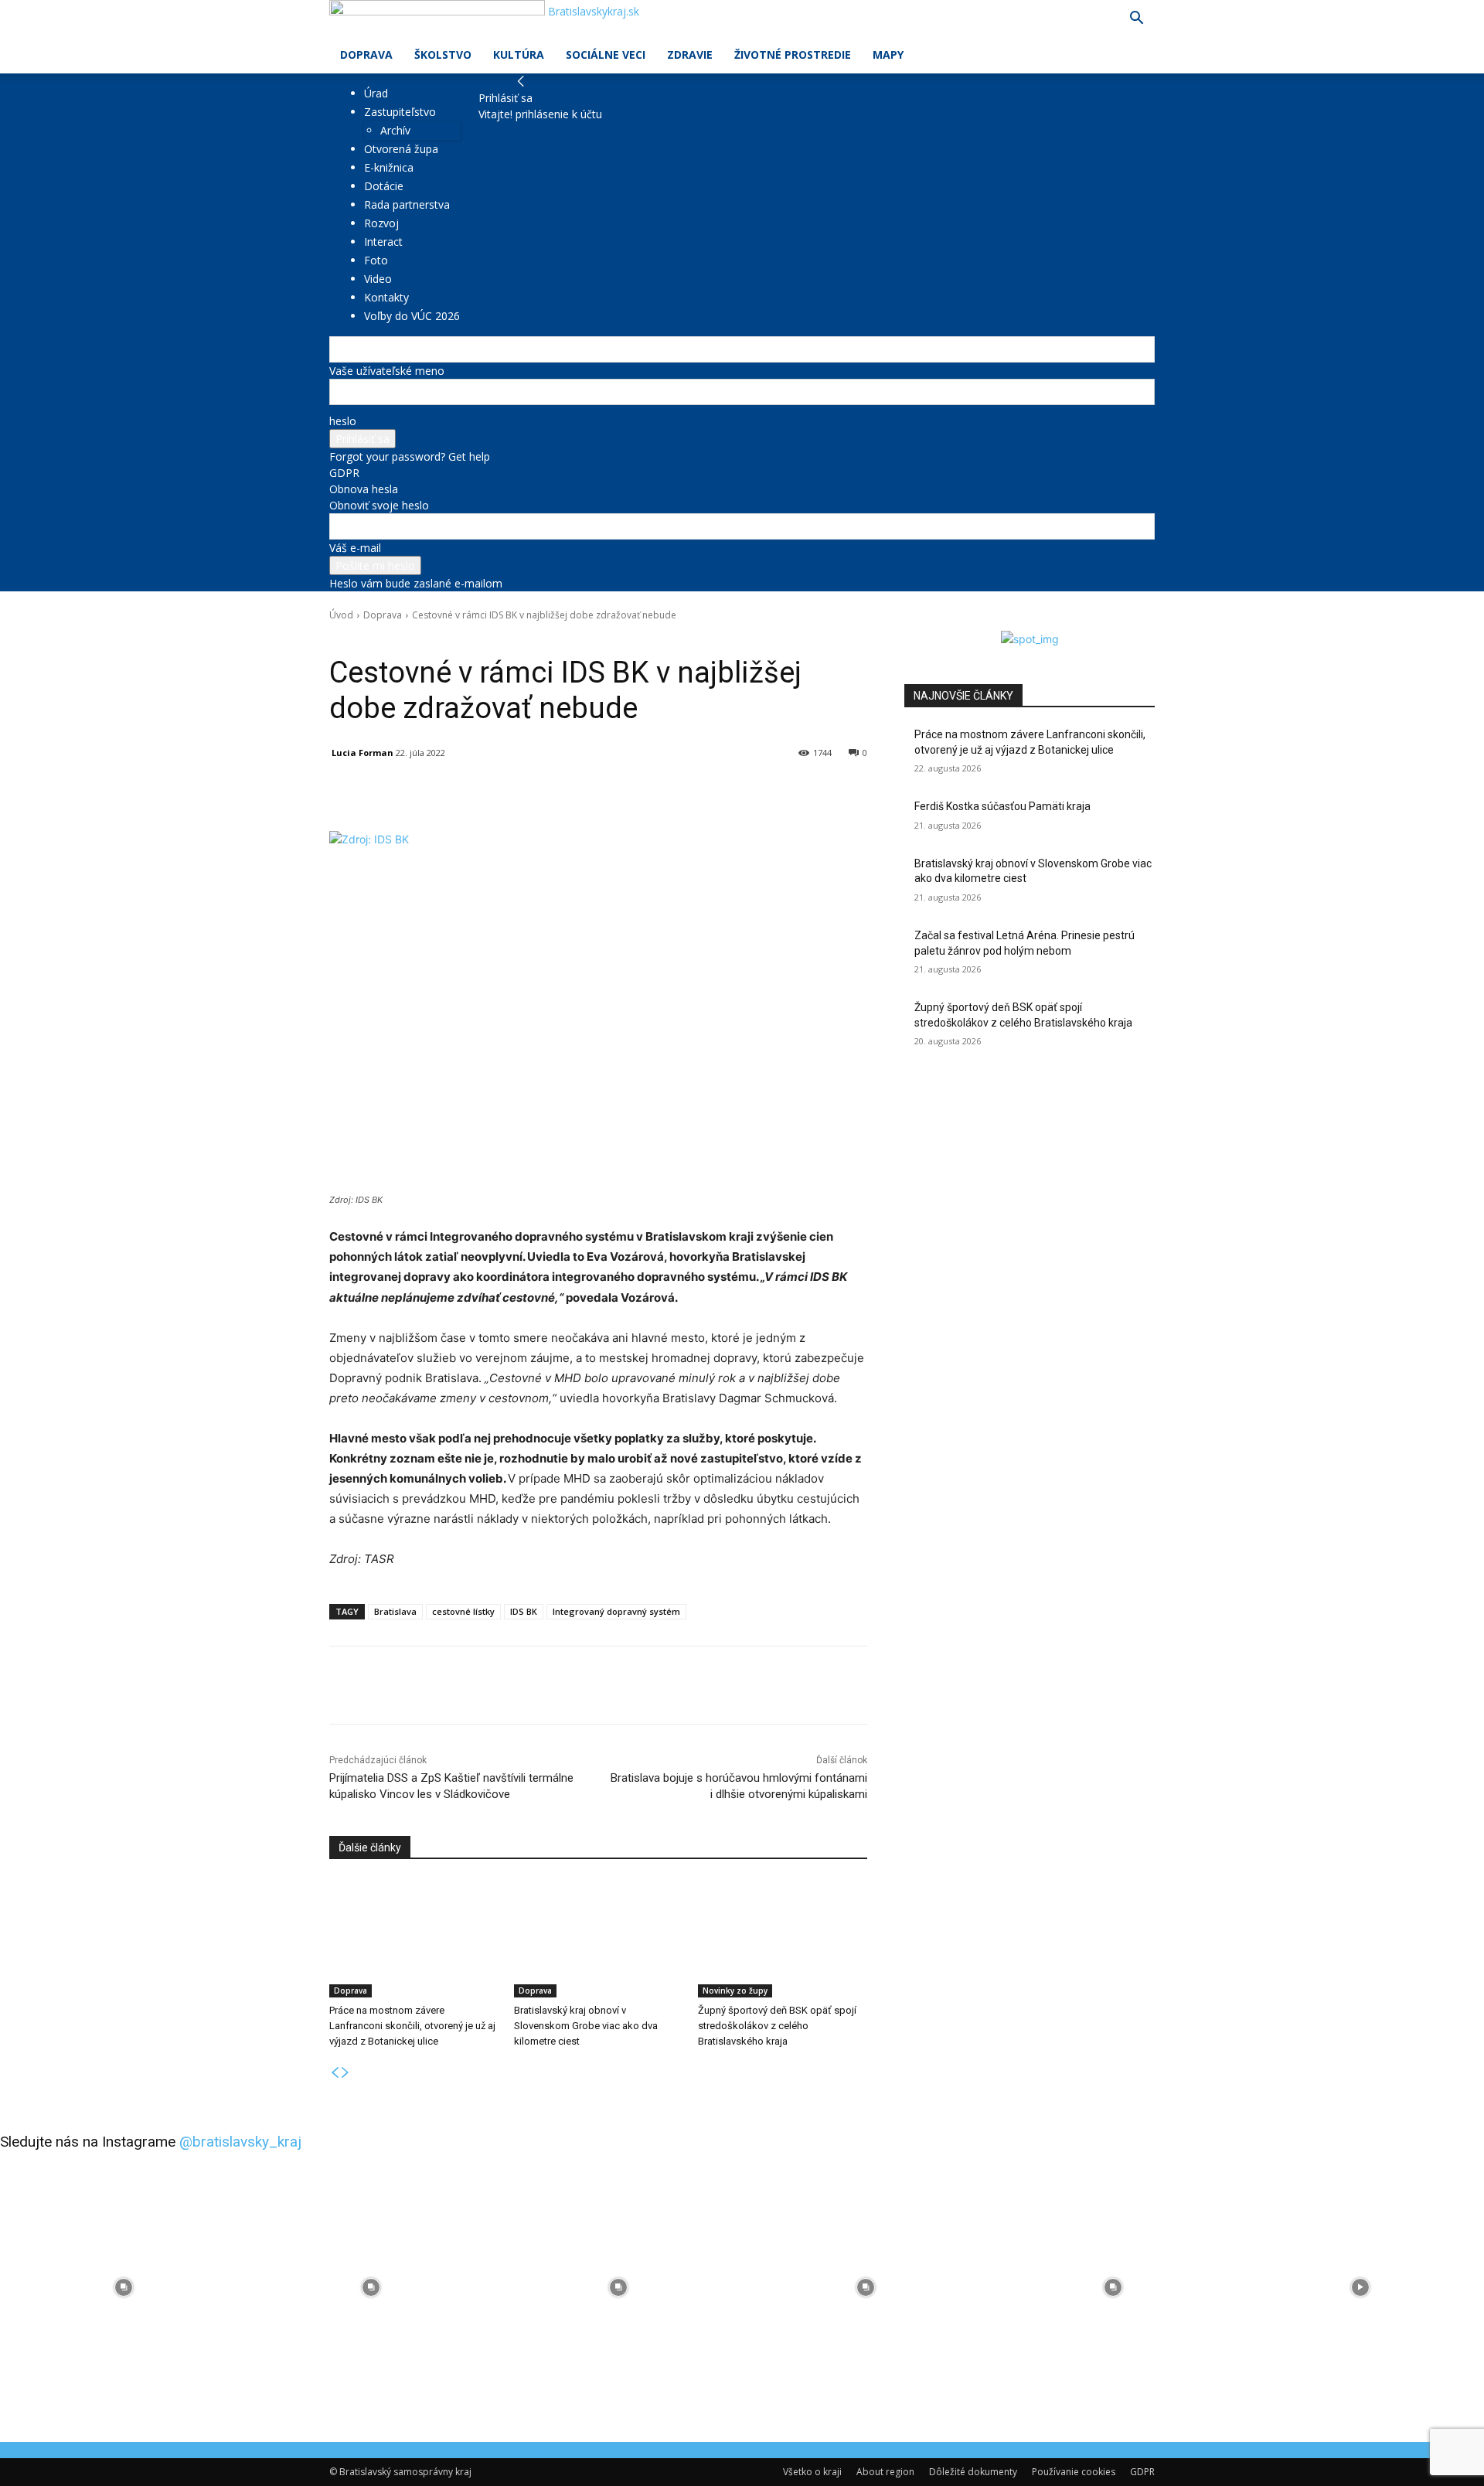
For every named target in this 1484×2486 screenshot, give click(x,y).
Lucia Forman (362, 753)
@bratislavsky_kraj (240, 2142)
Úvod (341, 615)
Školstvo (443, 54)
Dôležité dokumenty (973, 2472)
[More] (689, 792)
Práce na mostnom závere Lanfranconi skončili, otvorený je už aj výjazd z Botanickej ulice (412, 2026)
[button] (1136, 20)
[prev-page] (335, 2073)
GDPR (344, 473)
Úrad (376, 93)
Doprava (366, 54)
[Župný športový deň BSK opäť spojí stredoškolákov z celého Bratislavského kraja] (783, 1938)
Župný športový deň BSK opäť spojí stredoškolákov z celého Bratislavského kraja (777, 2026)
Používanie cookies (1074, 2472)
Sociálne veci (606, 54)
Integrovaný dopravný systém (616, 1611)
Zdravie (690, 54)
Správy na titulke (408, 637)
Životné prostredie (793, 54)
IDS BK (524, 1611)
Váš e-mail (355, 548)
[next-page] (345, 2073)
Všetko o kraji (812, 2472)
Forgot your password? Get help (410, 456)
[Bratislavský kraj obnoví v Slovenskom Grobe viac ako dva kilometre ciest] (599, 1938)
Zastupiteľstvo (400, 112)
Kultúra (519, 54)
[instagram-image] (124, 2287)
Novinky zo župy (735, 1991)
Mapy (888, 54)
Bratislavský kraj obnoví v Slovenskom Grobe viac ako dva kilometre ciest (586, 2026)
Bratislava (395, 1611)
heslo (343, 421)
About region (885, 2472)
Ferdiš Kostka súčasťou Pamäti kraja (1002, 806)
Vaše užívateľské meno (387, 371)
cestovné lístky (463, 1611)
